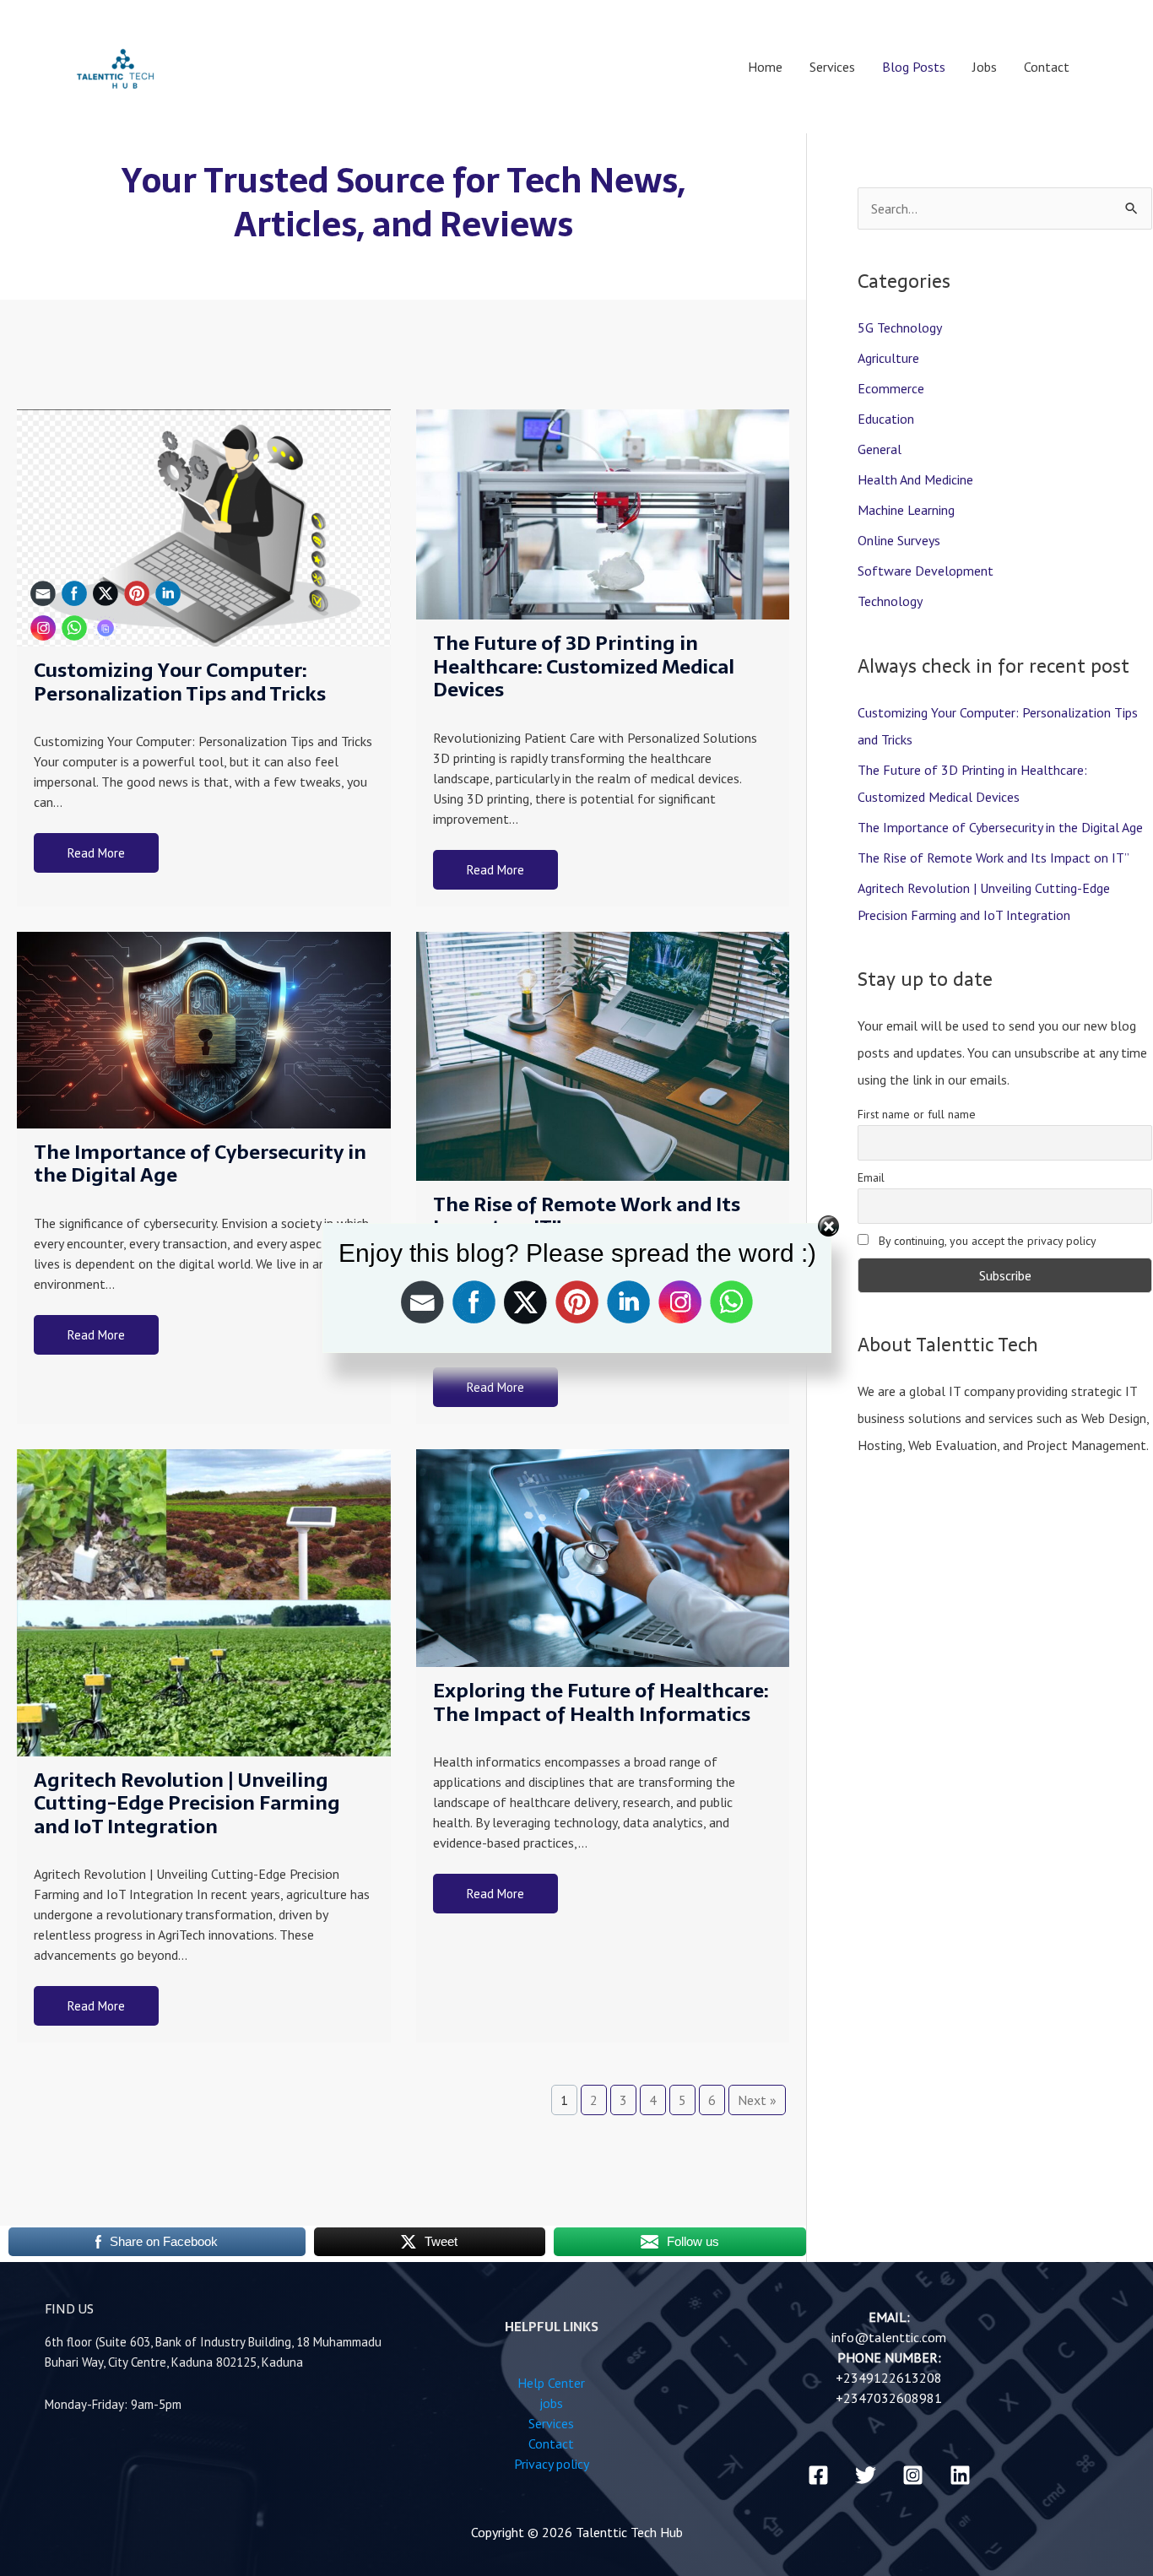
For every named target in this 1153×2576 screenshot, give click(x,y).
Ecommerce (891, 388)
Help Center (551, 2383)
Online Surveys (899, 540)
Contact (1047, 67)
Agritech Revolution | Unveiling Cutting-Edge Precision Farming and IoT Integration (187, 1803)
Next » (757, 2100)
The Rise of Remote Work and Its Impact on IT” (993, 858)
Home (765, 67)
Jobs (985, 67)
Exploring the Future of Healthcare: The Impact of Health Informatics (601, 1702)
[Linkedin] (960, 2475)
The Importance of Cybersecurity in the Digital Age (200, 1164)
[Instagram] (913, 2475)
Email (871, 1177)
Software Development (926, 571)
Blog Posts (914, 67)
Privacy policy (552, 2464)
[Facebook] (818, 2475)
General (880, 449)
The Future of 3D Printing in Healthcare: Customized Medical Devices (584, 666)
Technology (890, 601)
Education (886, 419)
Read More (495, 870)
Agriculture (888, 358)
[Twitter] (866, 2475)
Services (832, 67)
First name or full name (917, 1114)
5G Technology (900, 327)
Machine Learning (906, 510)
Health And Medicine (915, 479)
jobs (551, 2403)
